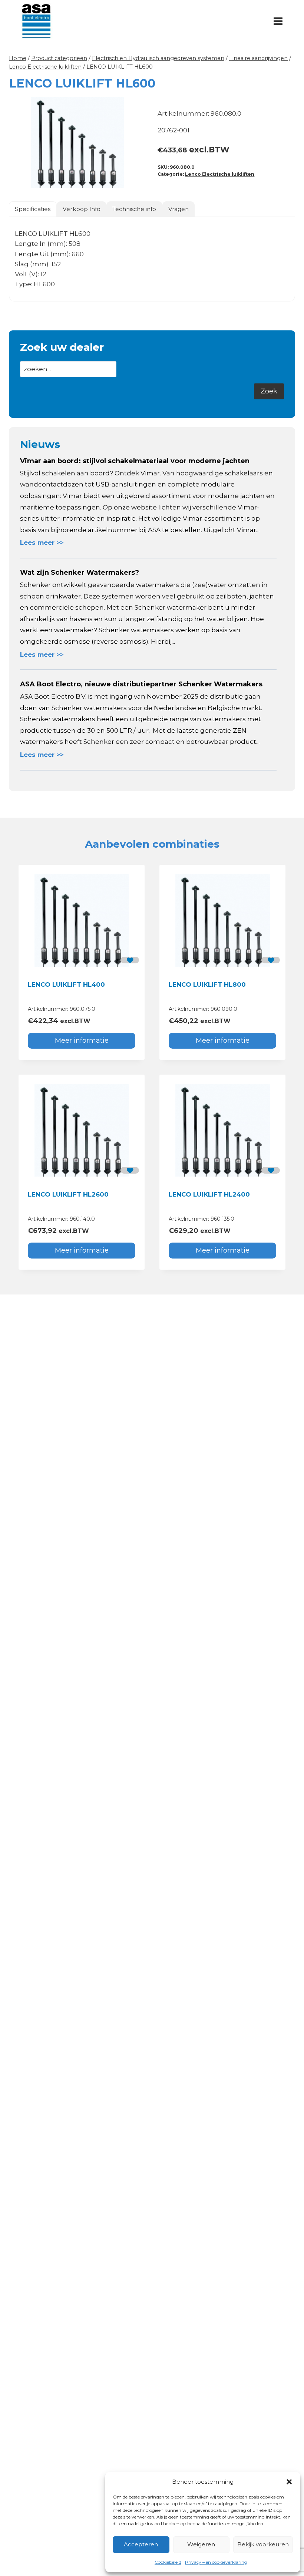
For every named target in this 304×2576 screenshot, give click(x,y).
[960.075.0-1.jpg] (78, 142)
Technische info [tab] (134, 209)
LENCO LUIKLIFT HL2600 (68, 1194)
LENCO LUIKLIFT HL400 (66, 984)
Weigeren (201, 2544)
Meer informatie (82, 1040)
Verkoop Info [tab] (82, 209)
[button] (289, 2482)
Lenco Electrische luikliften (220, 174)
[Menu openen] (278, 21)
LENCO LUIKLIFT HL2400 (209, 1194)
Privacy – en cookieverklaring (216, 2562)
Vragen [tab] (179, 209)
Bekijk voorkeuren (263, 2544)
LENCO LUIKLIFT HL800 (207, 984)
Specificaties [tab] (33, 209)
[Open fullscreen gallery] (139, 181)
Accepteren (141, 2544)
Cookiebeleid (168, 2562)
